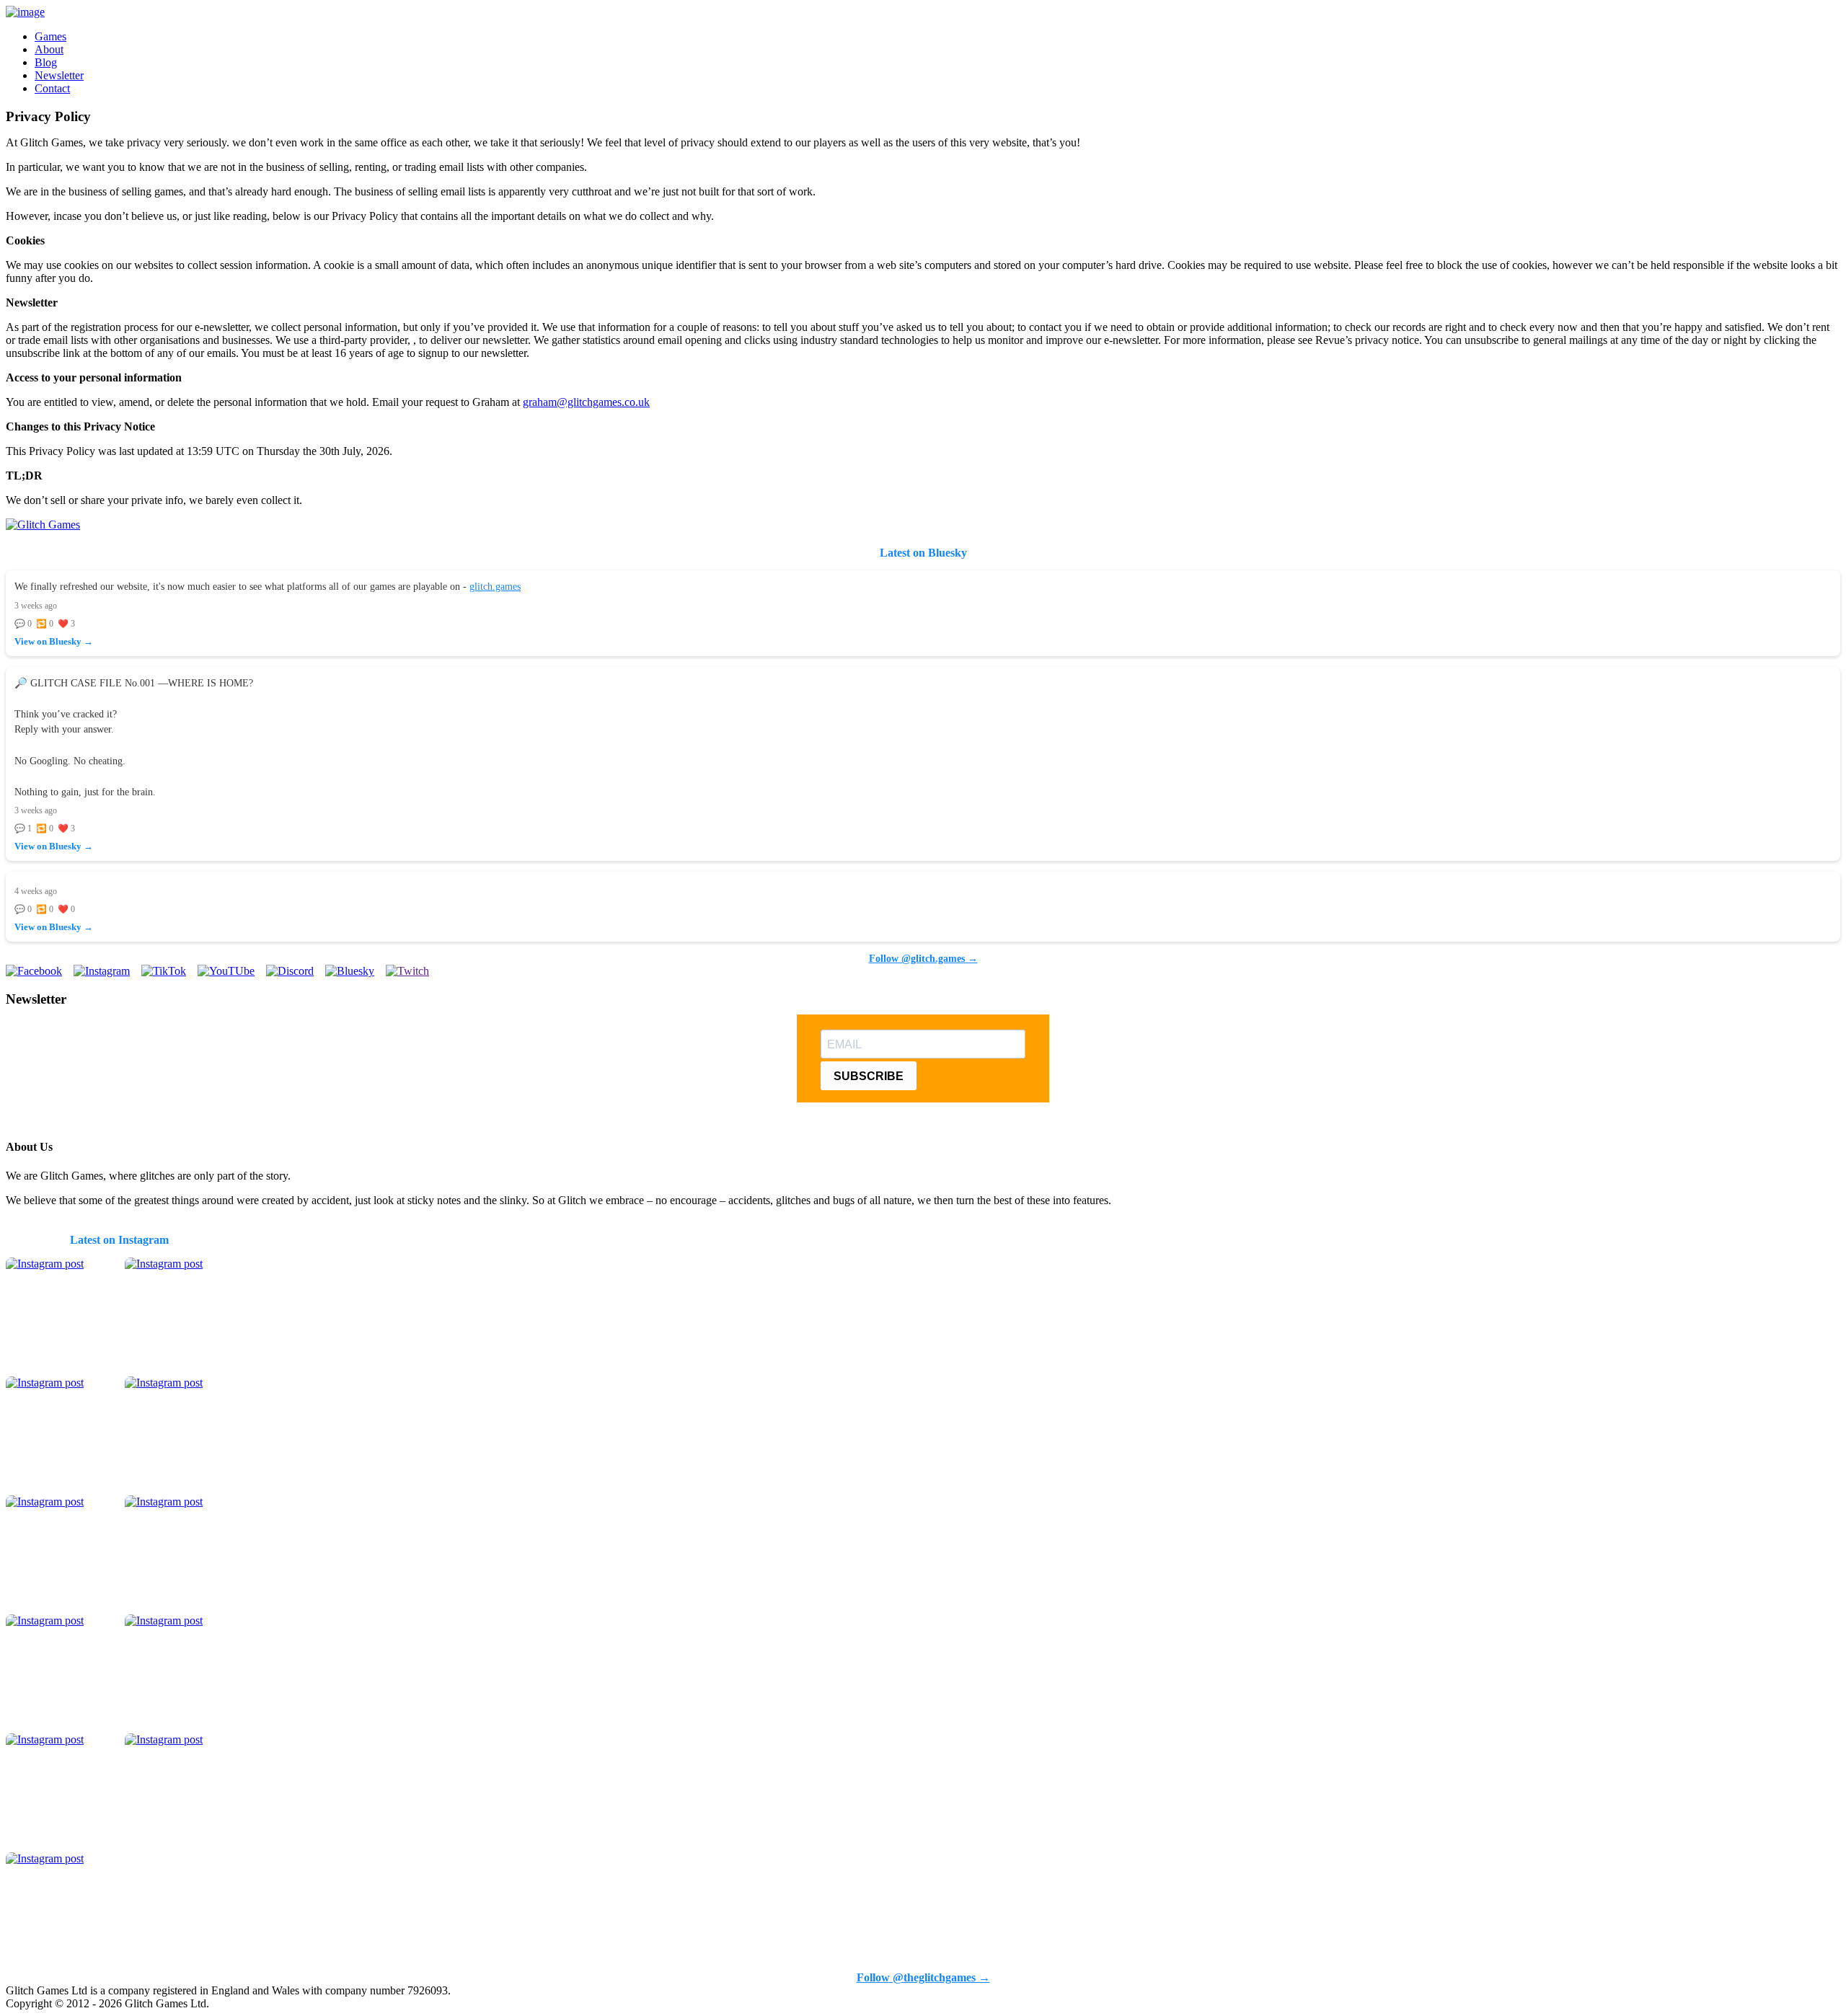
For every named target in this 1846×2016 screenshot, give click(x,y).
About (49, 49)
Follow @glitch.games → (923, 958)
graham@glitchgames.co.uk (586, 402)
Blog (46, 62)
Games (50, 36)
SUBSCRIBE (869, 1076)
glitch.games (495, 586)
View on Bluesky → (54, 642)
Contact (52, 88)
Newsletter (59, 75)
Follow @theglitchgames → (923, 1977)
